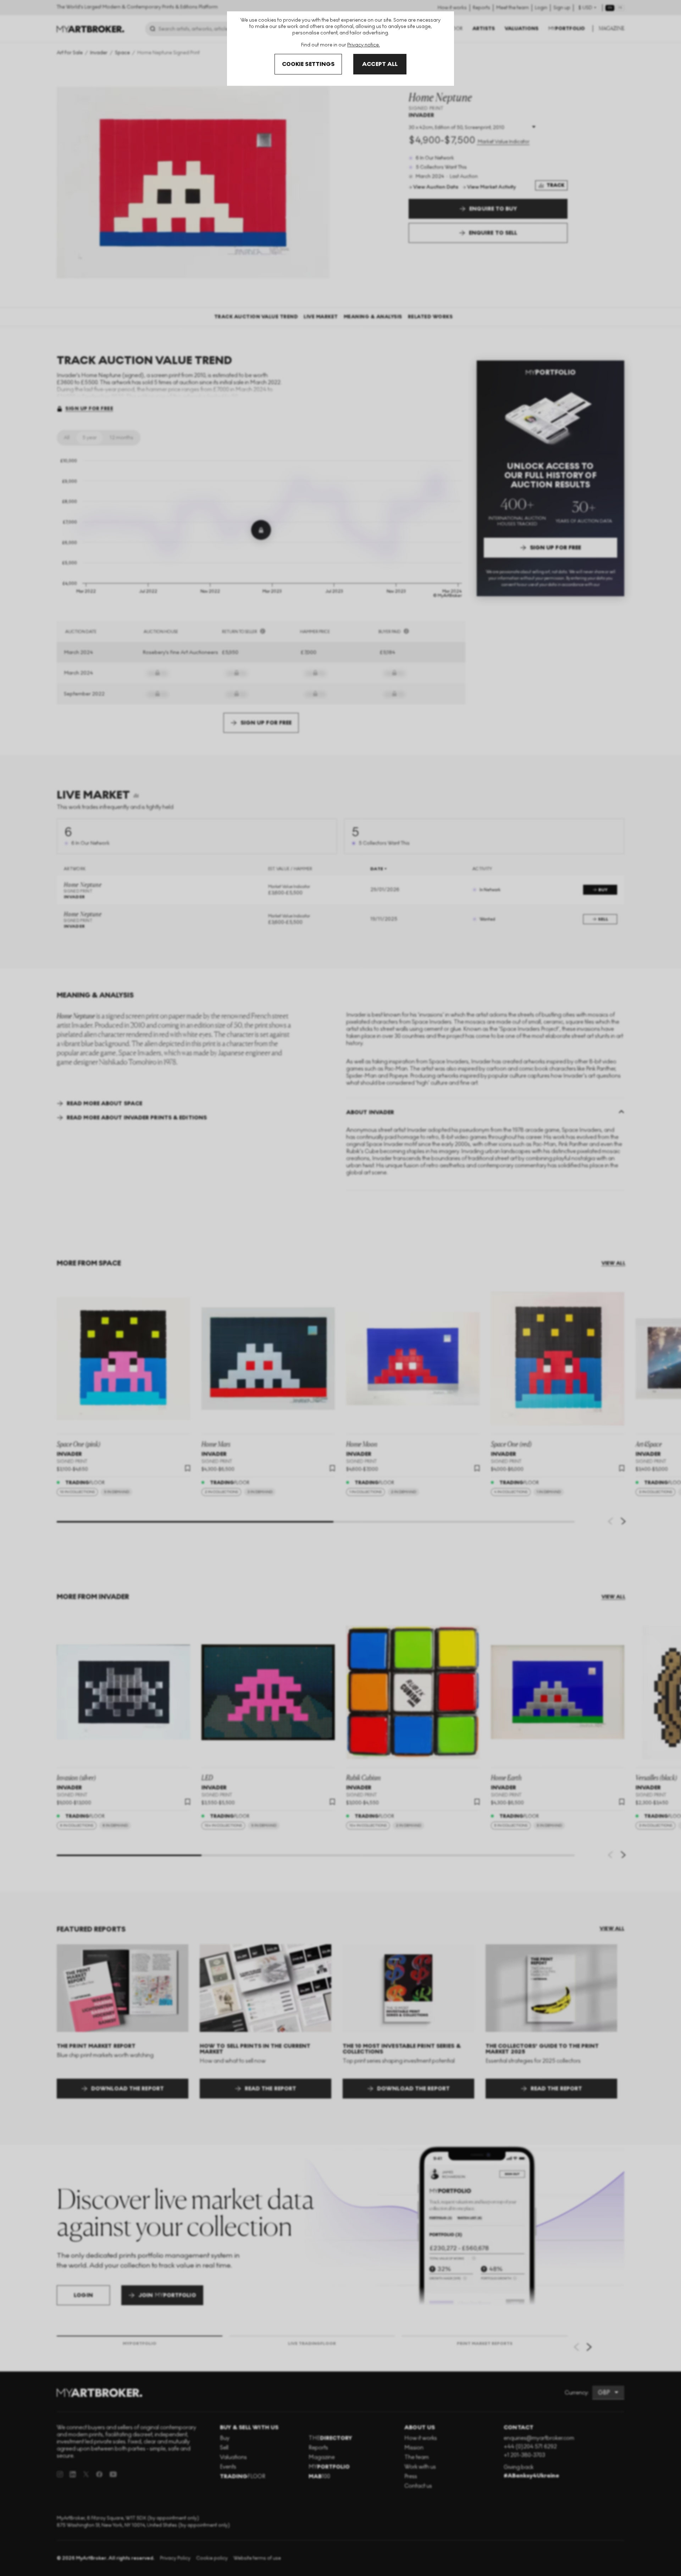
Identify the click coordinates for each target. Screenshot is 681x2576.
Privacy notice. (364, 45)
